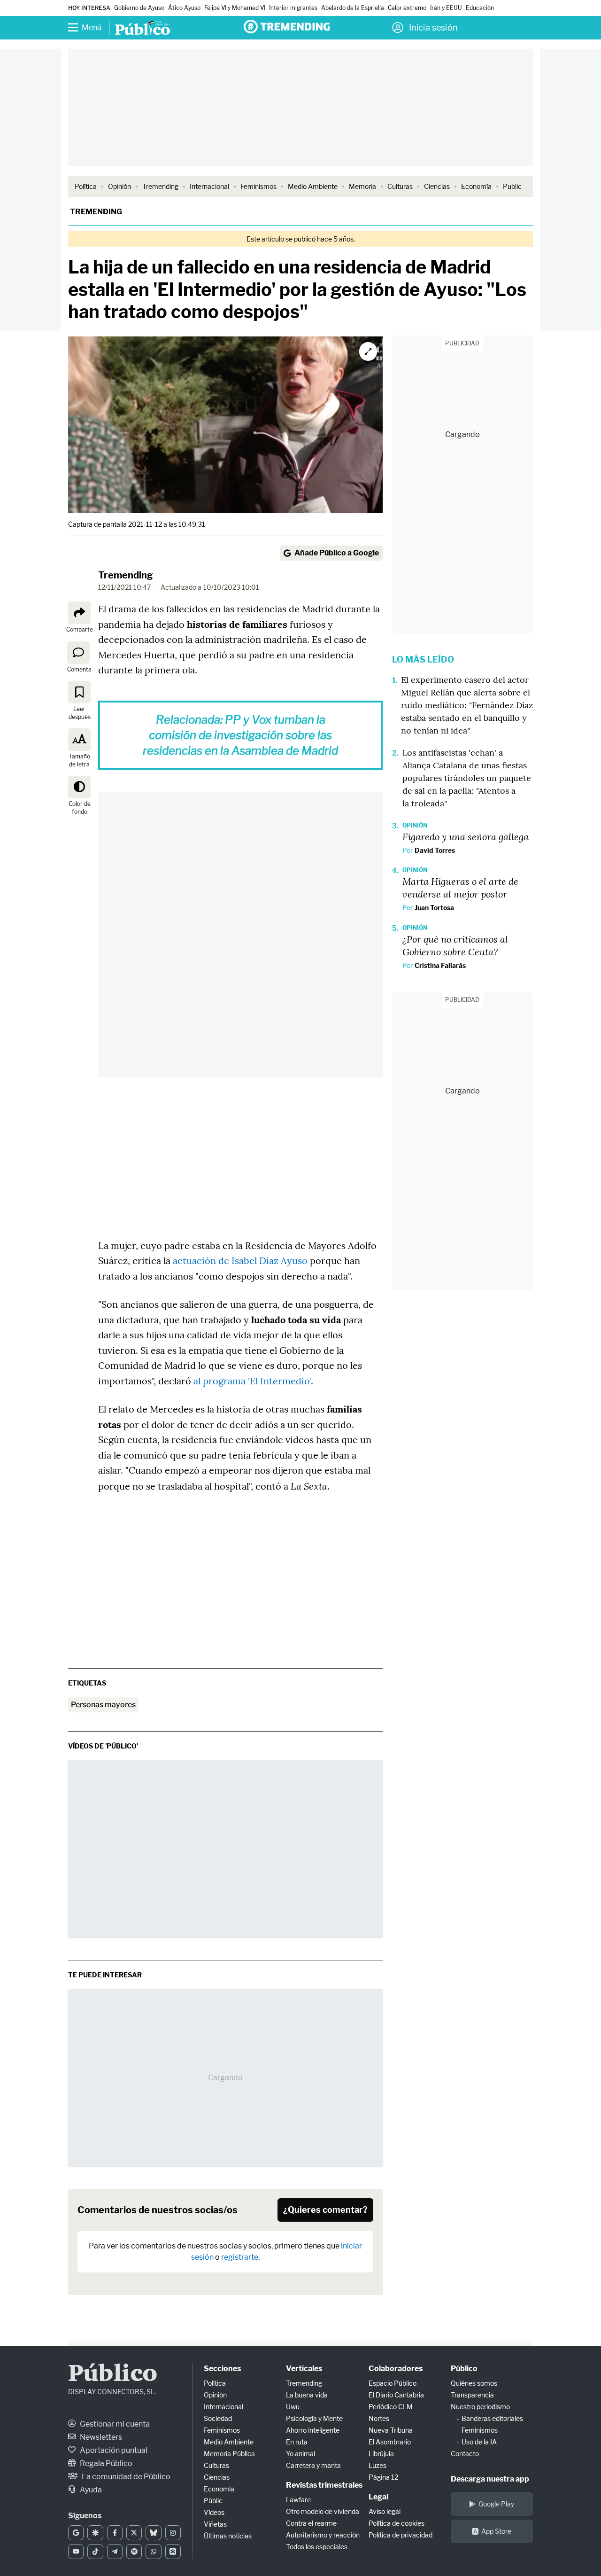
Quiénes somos (474, 2383)
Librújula (381, 2454)
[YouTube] (76, 2552)
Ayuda (90, 2490)
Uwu (293, 2407)
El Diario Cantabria (396, 2395)
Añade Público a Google (337, 553)
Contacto (465, 2454)
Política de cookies (397, 2523)
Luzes (378, 2465)
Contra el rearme (311, 2523)
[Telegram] (115, 2552)
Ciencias (437, 186)
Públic (213, 2501)
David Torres (435, 850)
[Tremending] (287, 27)
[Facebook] (115, 2533)
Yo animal (300, 2454)
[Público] (143, 29)
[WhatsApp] (153, 2552)
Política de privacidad (401, 2535)
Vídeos (214, 2512)
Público (113, 2375)
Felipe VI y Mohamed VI (235, 8)
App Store (496, 2531)
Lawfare (298, 2500)
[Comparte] (79, 613)
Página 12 (383, 2477)
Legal (378, 2497)
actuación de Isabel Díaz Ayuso (240, 1261)
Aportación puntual (113, 2450)
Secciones (222, 2369)
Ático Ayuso (184, 8)
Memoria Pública (229, 2454)
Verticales (304, 2369)
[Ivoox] (173, 2552)
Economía (476, 186)
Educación (480, 8)
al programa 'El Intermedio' (252, 1381)
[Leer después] (79, 692)
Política (86, 186)
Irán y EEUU (446, 8)
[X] (134, 2533)
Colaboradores (396, 2369)
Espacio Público (393, 2383)
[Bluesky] (153, 2533)
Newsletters (100, 2437)
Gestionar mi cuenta (114, 2424)
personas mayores (103, 1705)
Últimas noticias (228, 2536)
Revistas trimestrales (324, 2485)
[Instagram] (173, 2533)
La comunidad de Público (125, 2477)
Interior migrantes (293, 8)
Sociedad (218, 2418)
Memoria (362, 186)
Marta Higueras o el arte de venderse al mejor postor (460, 887)
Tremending (160, 186)
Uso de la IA (479, 2442)
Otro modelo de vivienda (323, 2511)
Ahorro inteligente (313, 2430)
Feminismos (258, 186)
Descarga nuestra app (490, 2479)
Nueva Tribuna (391, 2430)
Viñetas (215, 2524)
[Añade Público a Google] (76, 2533)
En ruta (297, 2442)
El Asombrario (390, 2442)
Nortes (379, 2418)
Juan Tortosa (434, 908)
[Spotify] (134, 2552)
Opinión (119, 186)
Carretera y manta (313, 2465)
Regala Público (105, 2463)
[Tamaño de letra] (79, 740)
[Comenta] (78, 653)
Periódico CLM (391, 2407)
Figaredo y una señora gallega (466, 836)
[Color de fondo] (79, 787)
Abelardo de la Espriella (353, 8)
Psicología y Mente (314, 2418)
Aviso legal (385, 2511)
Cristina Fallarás (440, 965)
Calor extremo (407, 8)
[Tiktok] (95, 2552)
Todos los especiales (317, 2547)
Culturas (400, 186)
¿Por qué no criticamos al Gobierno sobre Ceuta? (455, 945)
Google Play (496, 2504)
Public (512, 186)
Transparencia (472, 2395)
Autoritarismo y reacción (323, 2535)
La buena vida (307, 2395)
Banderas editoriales (492, 2418)
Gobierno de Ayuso (139, 8)
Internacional (209, 186)
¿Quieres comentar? (325, 2210)
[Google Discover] (95, 2533)
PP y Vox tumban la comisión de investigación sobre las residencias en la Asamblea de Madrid (240, 735)
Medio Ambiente (313, 186)
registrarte (240, 2257)
